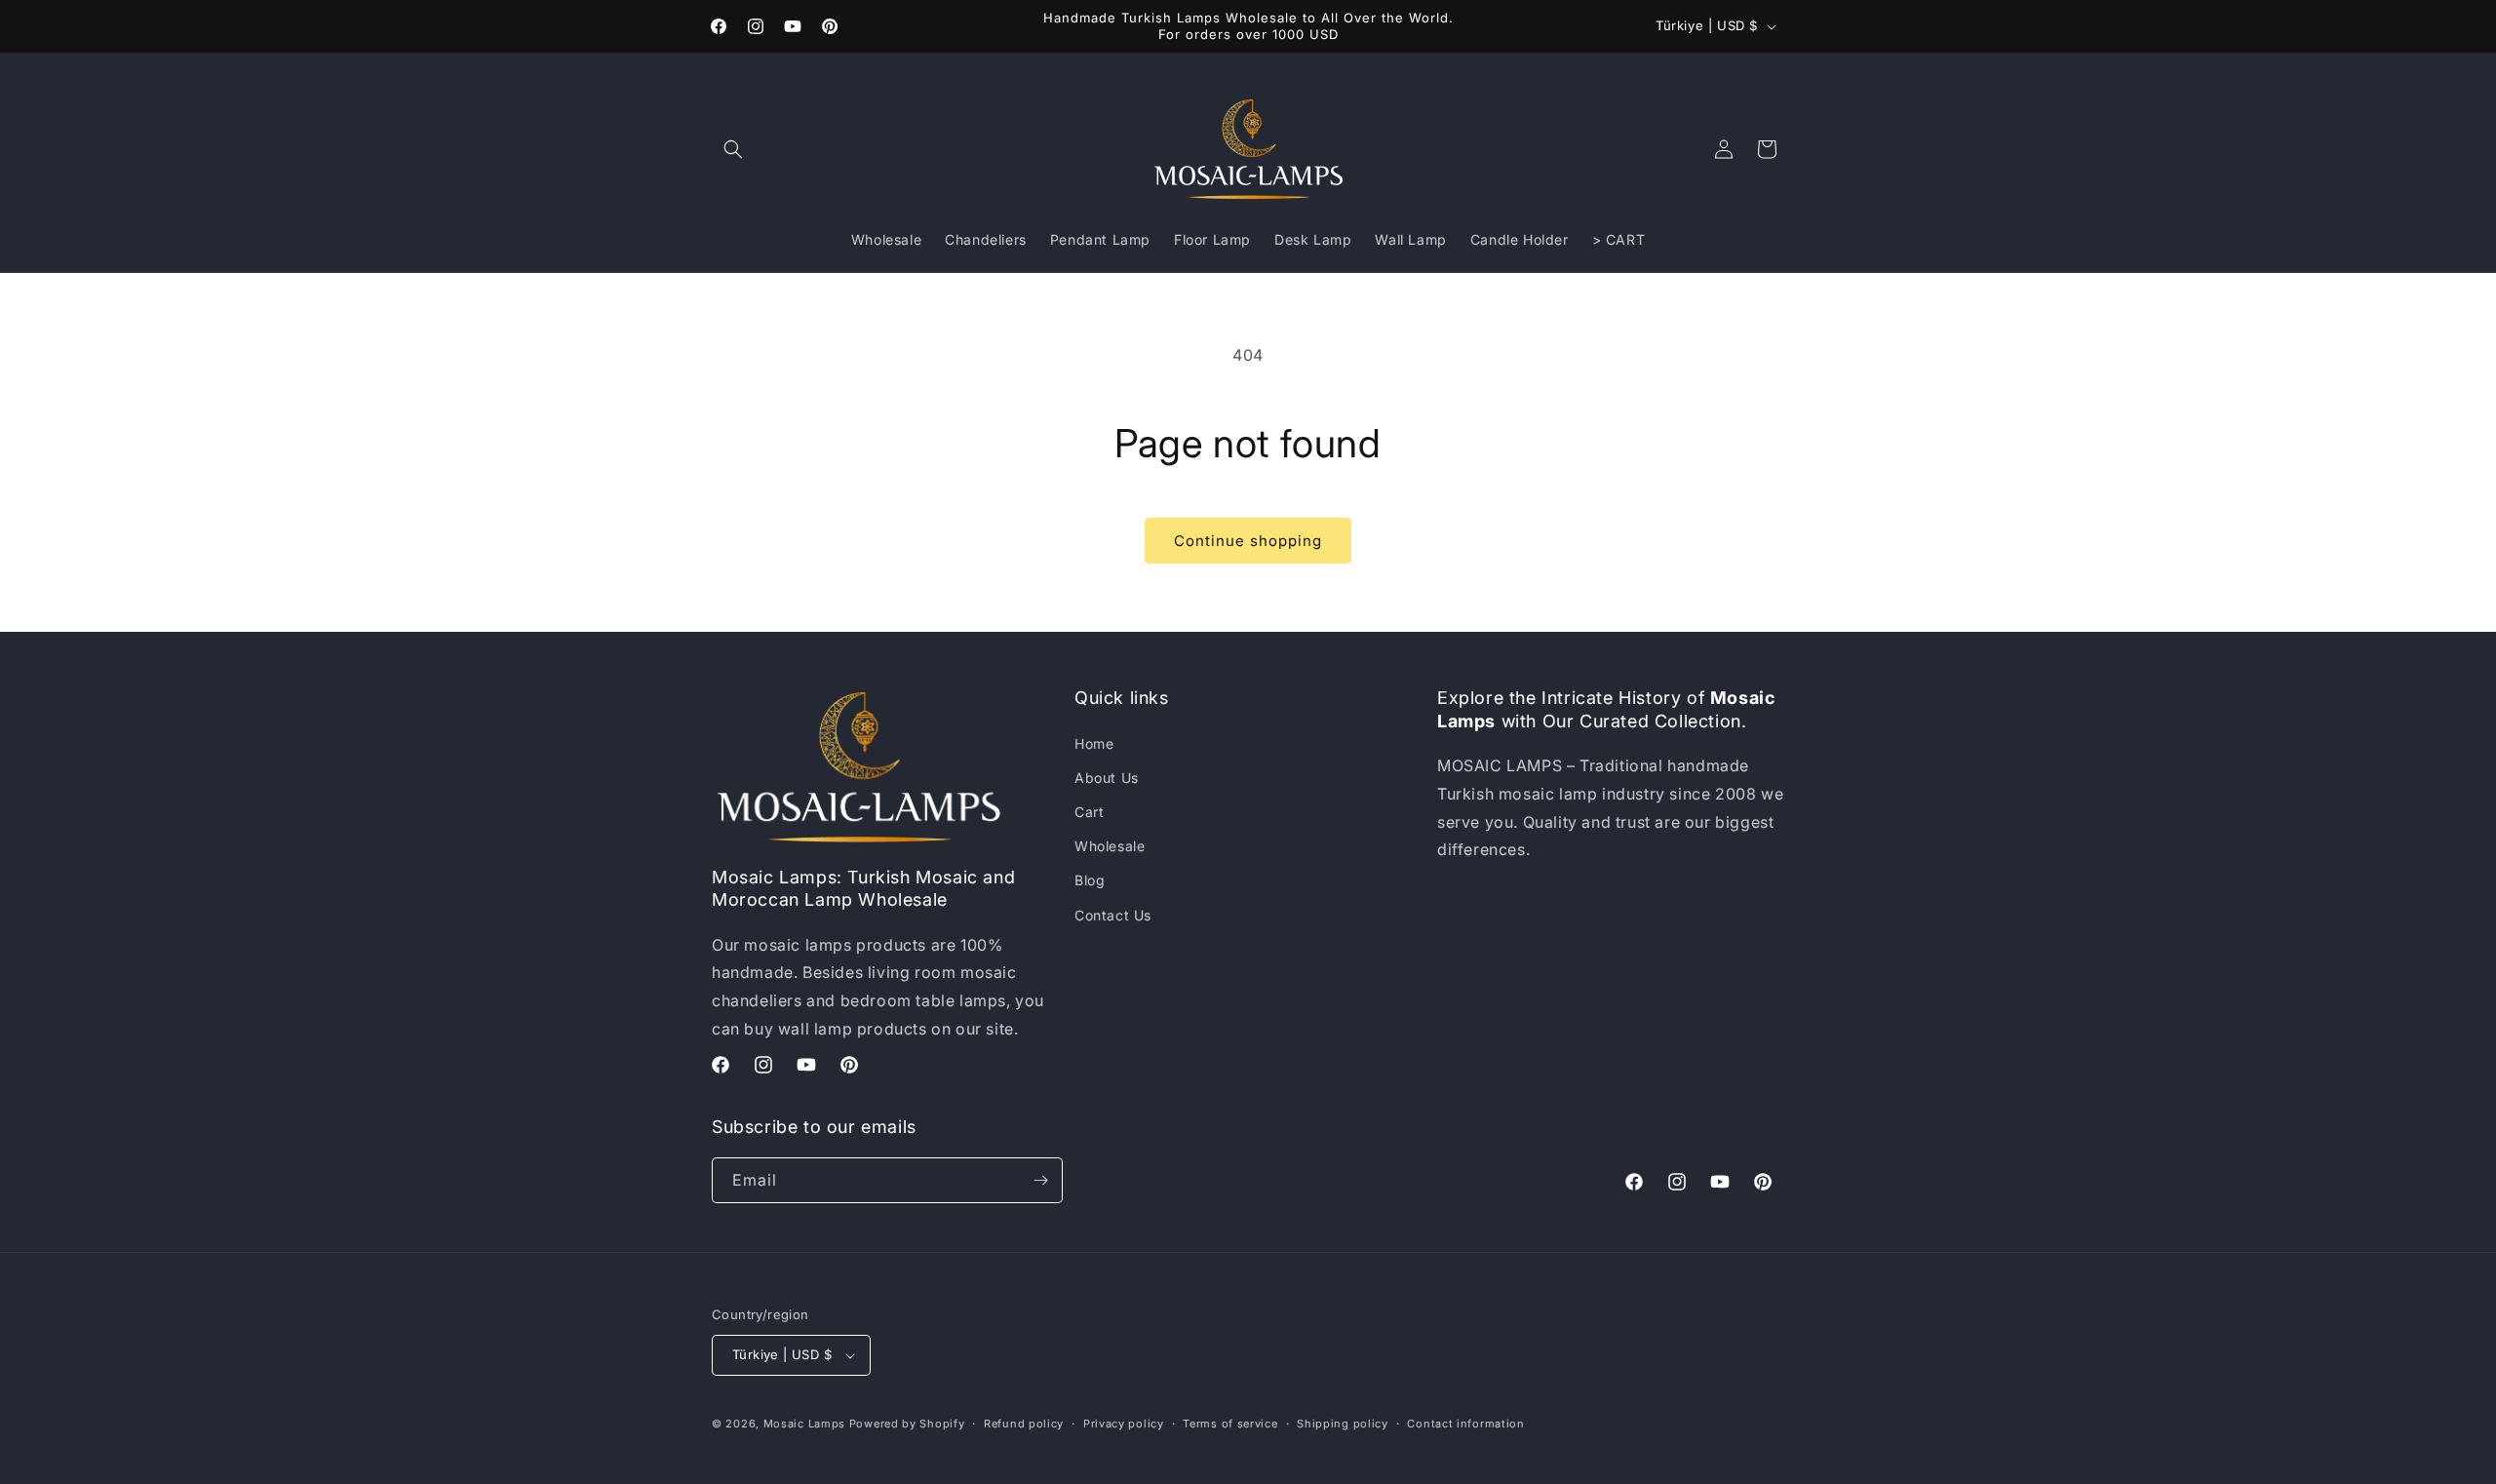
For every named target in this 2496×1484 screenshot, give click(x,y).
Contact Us (1113, 915)
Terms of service (1230, 1424)
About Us (1107, 778)
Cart (1089, 812)
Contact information (1465, 1424)
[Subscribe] (1040, 1180)
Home (1094, 743)
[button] (733, 149)
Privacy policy (1124, 1424)
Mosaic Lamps (804, 1424)
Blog (1090, 880)
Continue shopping (1248, 541)
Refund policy (1024, 1424)
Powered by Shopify (907, 1424)
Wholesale (1110, 846)
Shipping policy (1343, 1424)
